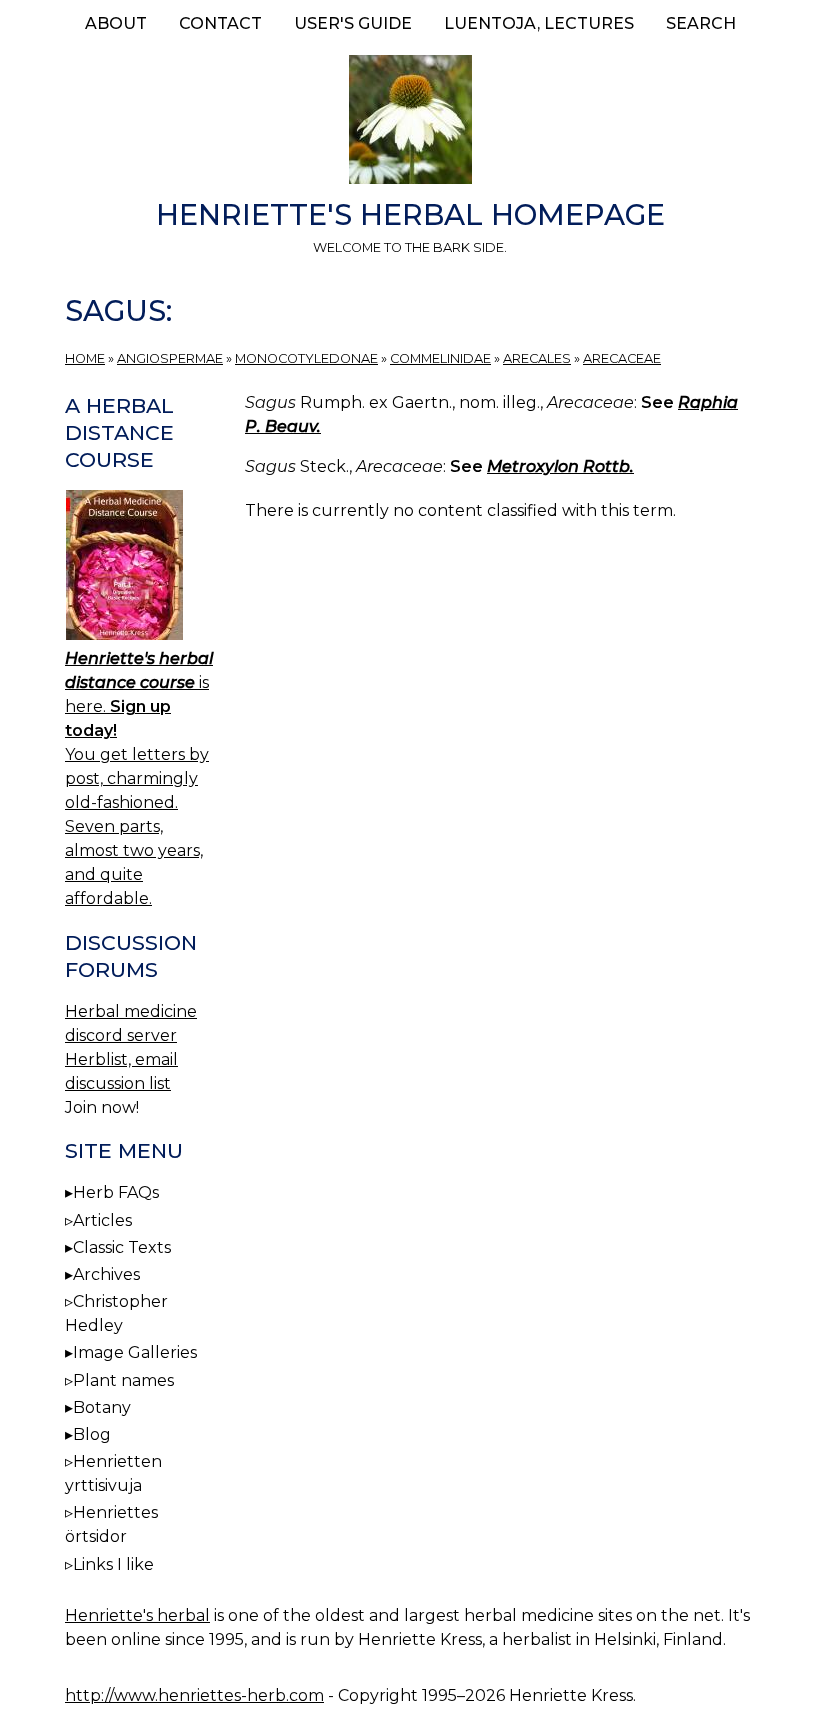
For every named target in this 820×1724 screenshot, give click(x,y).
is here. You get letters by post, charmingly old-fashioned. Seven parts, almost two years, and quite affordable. (139, 778)
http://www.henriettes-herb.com (194, 1695)
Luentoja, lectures (539, 23)
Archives (106, 1274)
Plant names (123, 1380)
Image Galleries (135, 1352)
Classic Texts (122, 1247)
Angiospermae (170, 358)
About (116, 23)
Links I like (113, 1564)
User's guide (353, 23)
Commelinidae (440, 358)
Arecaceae (622, 358)
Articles (102, 1220)
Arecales (537, 358)
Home (85, 358)
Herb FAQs (116, 1192)
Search (701, 23)
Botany (102, 1407)
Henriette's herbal (137, 1615)
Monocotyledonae (306, 358)
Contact (220, 23)
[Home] (410, 123)
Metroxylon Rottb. (560, 466)
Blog (92, 1434)
